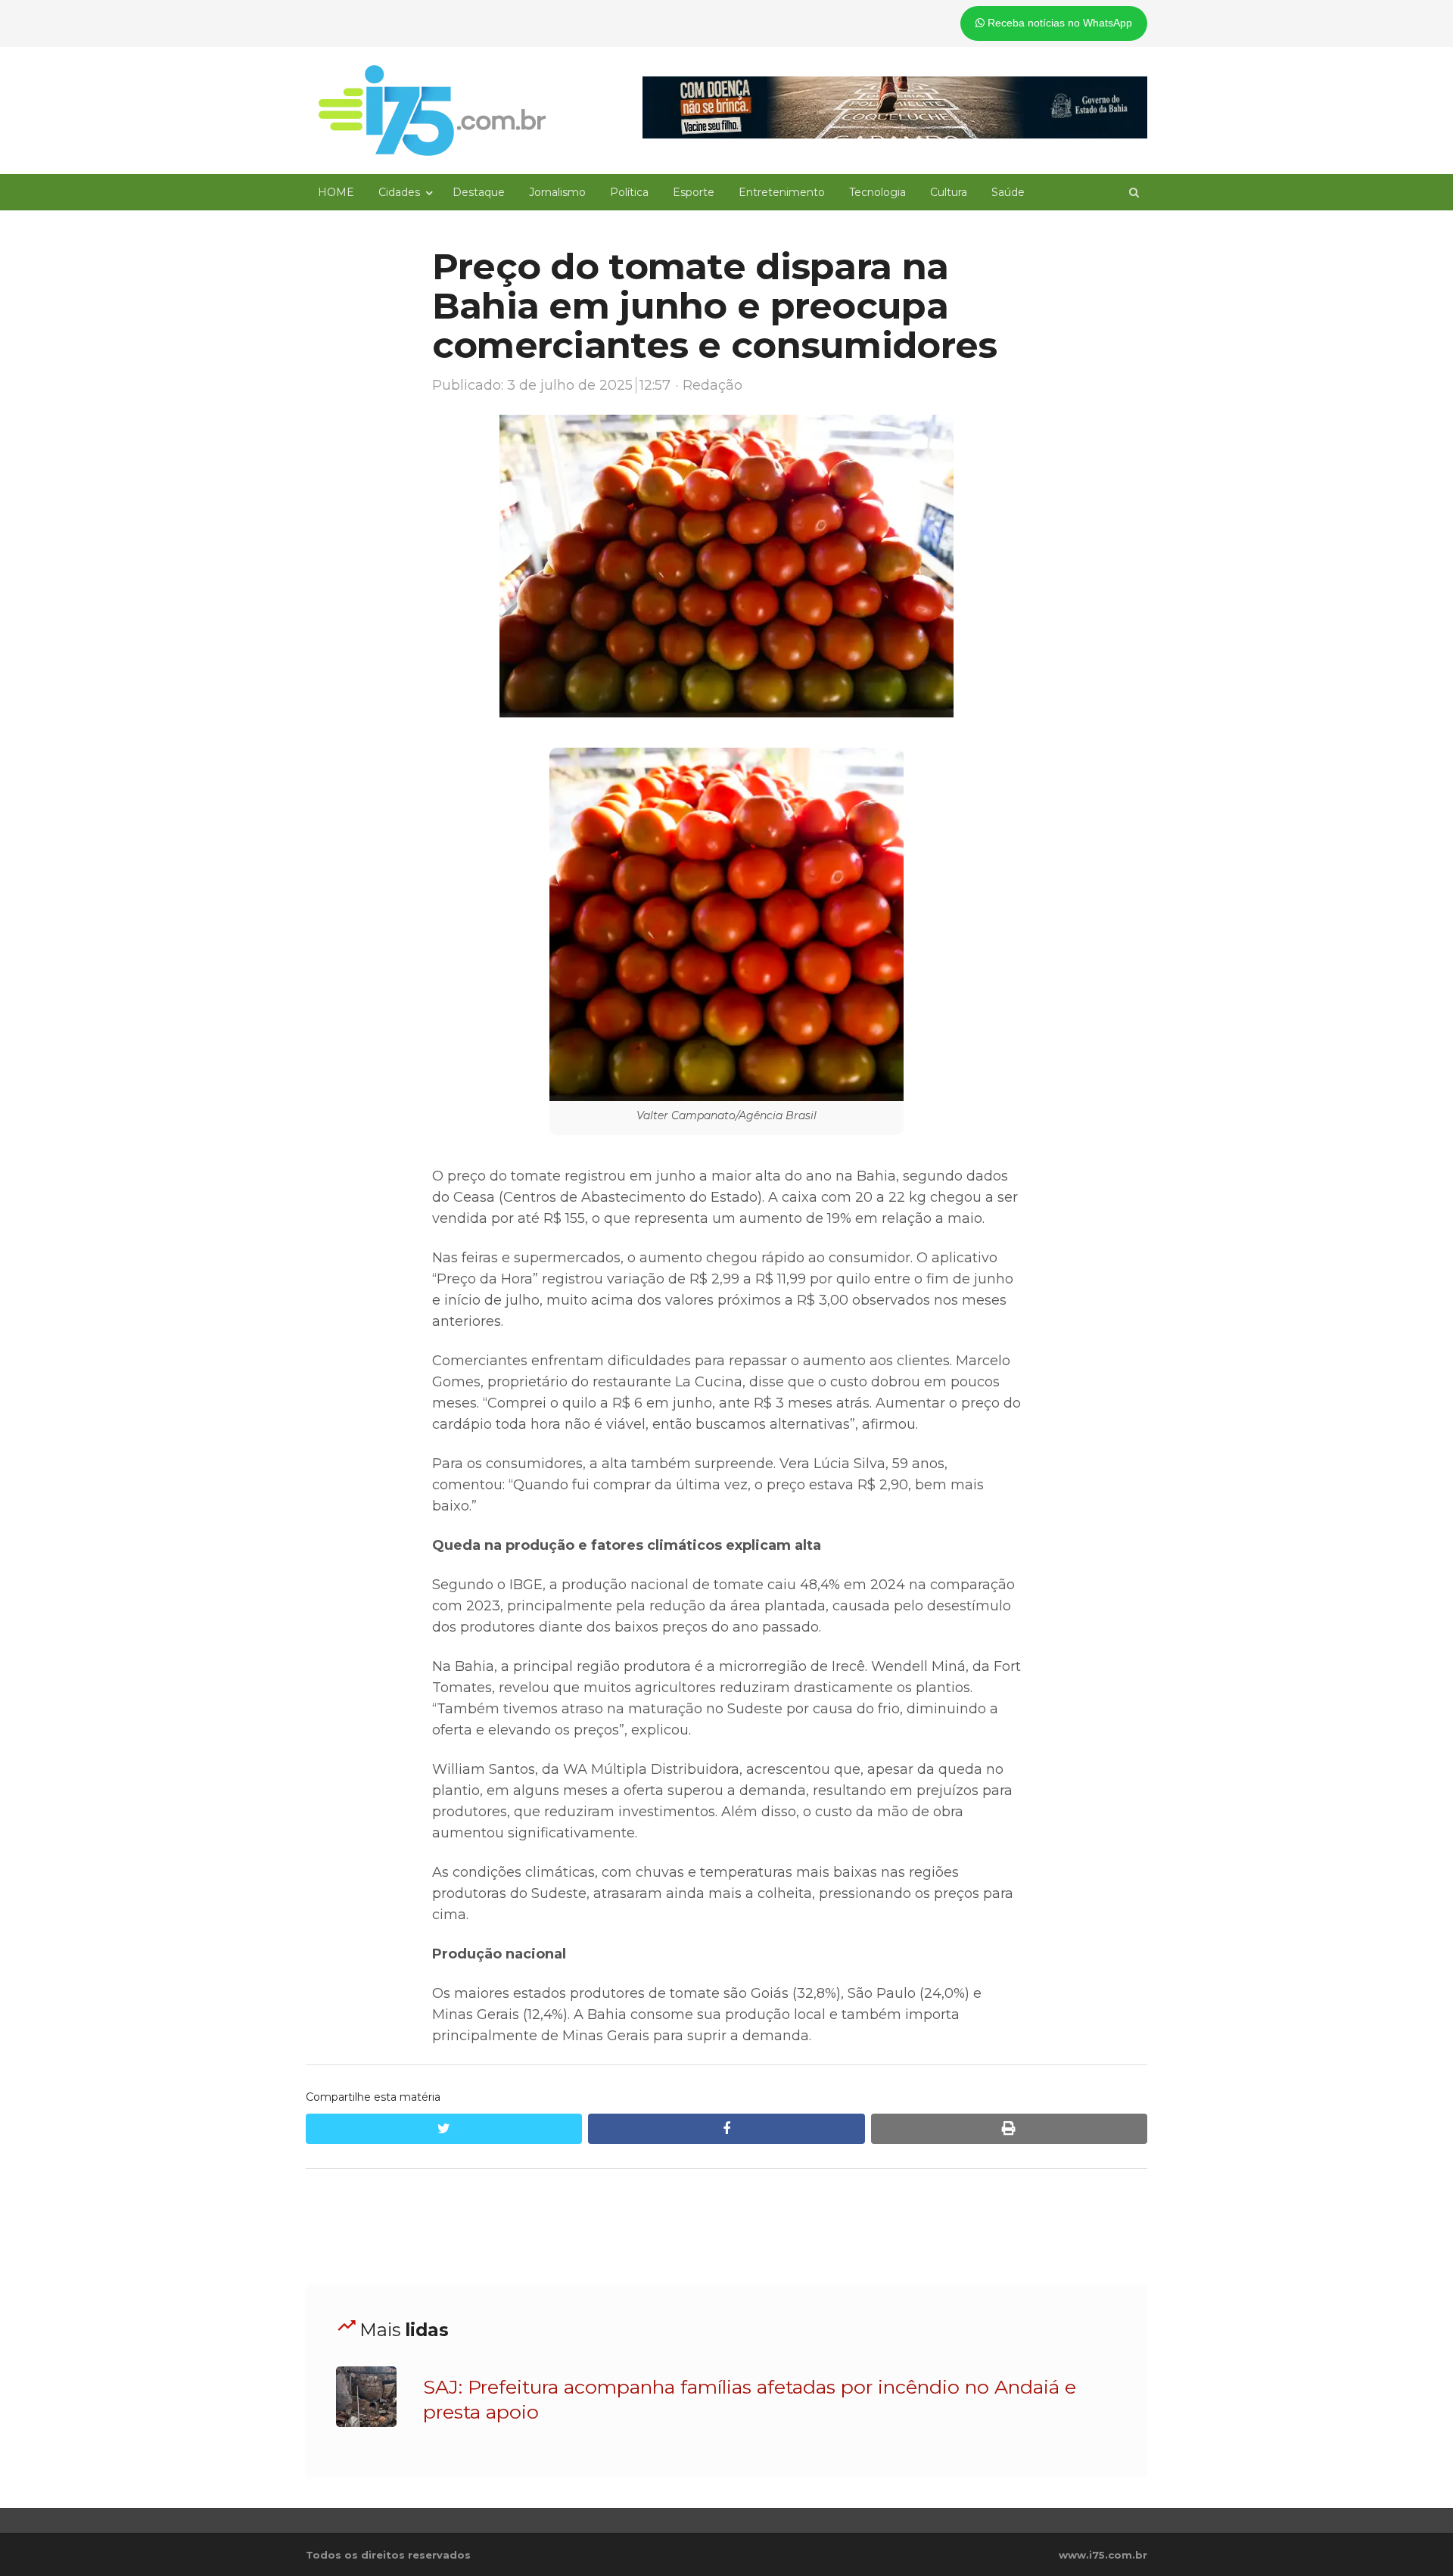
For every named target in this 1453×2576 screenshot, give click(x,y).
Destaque (479, 192)
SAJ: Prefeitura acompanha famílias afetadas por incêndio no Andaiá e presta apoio (750, 2399)
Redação (712, 385)
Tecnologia (877, 192)
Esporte (694, 192)
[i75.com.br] (432, 110)
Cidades (399, 192)
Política (629, 192)
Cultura (949, 192)
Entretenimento (782, 192)
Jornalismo (557, 192)
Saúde (1008, 192)
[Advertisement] (726, 2227)
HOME (336, 192)
